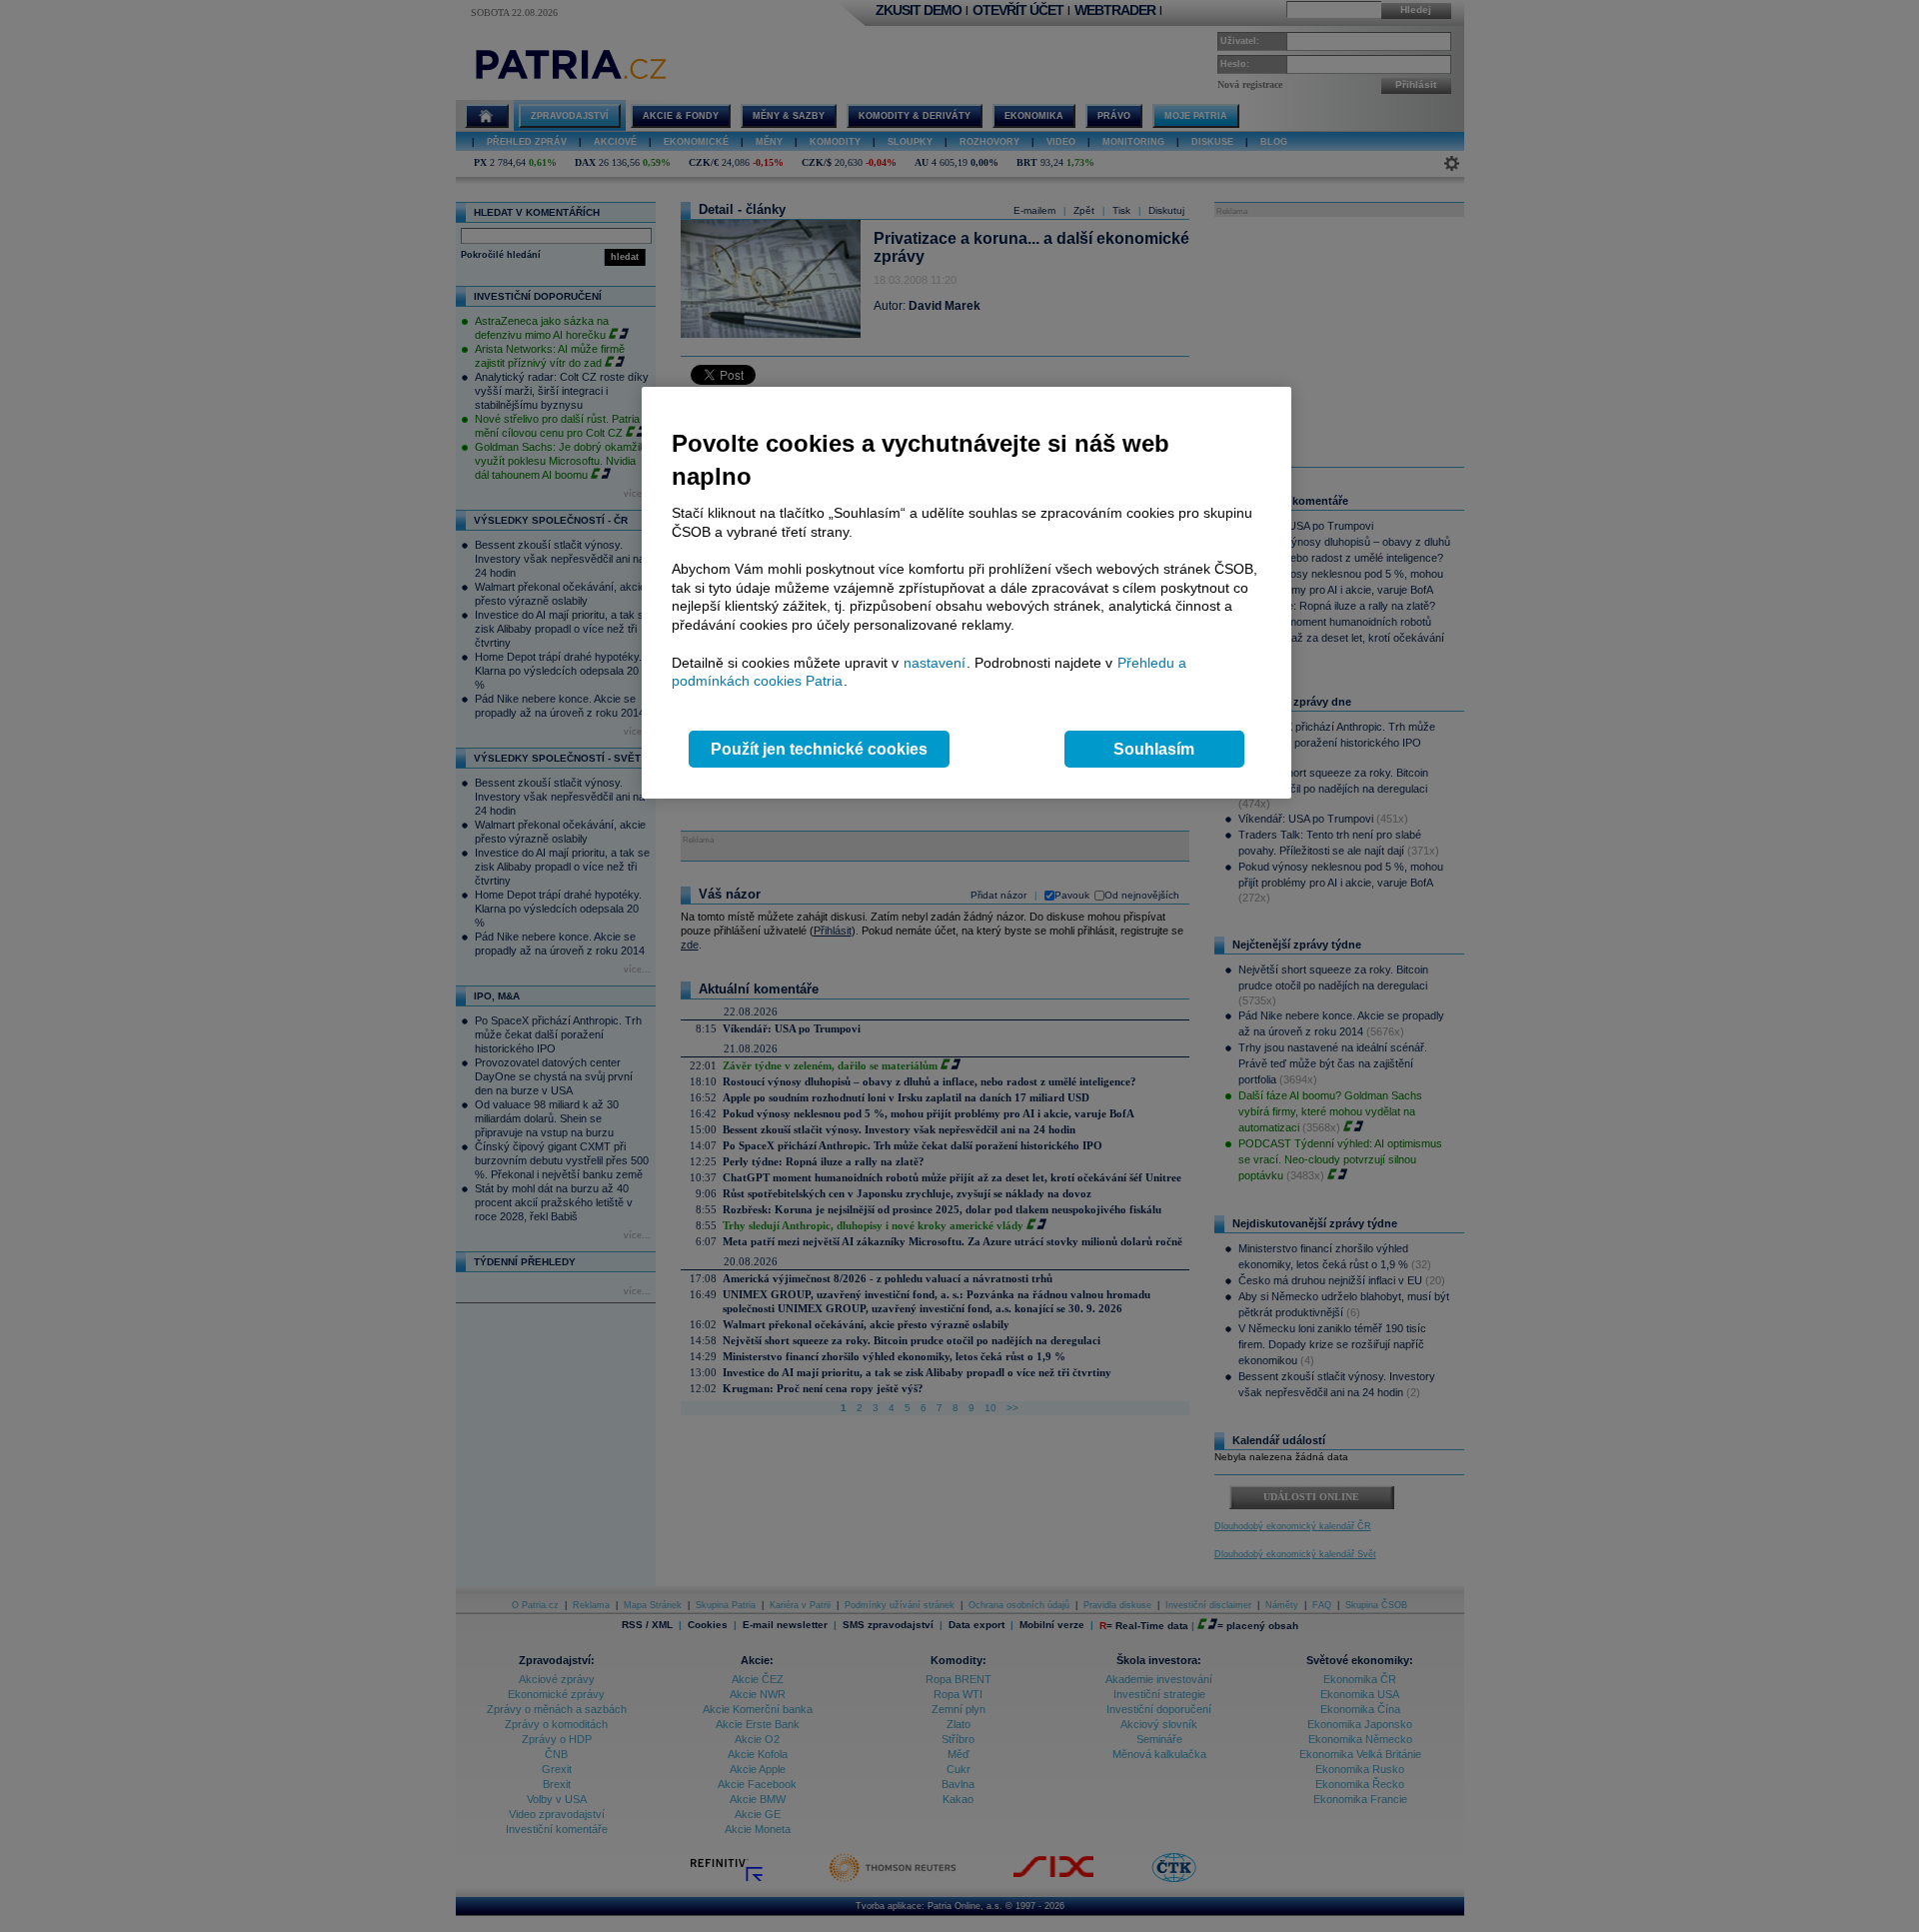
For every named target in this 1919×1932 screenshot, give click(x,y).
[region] (966, 593)
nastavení (935, 663)
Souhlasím (1154, 749)
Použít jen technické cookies (819, 749)
